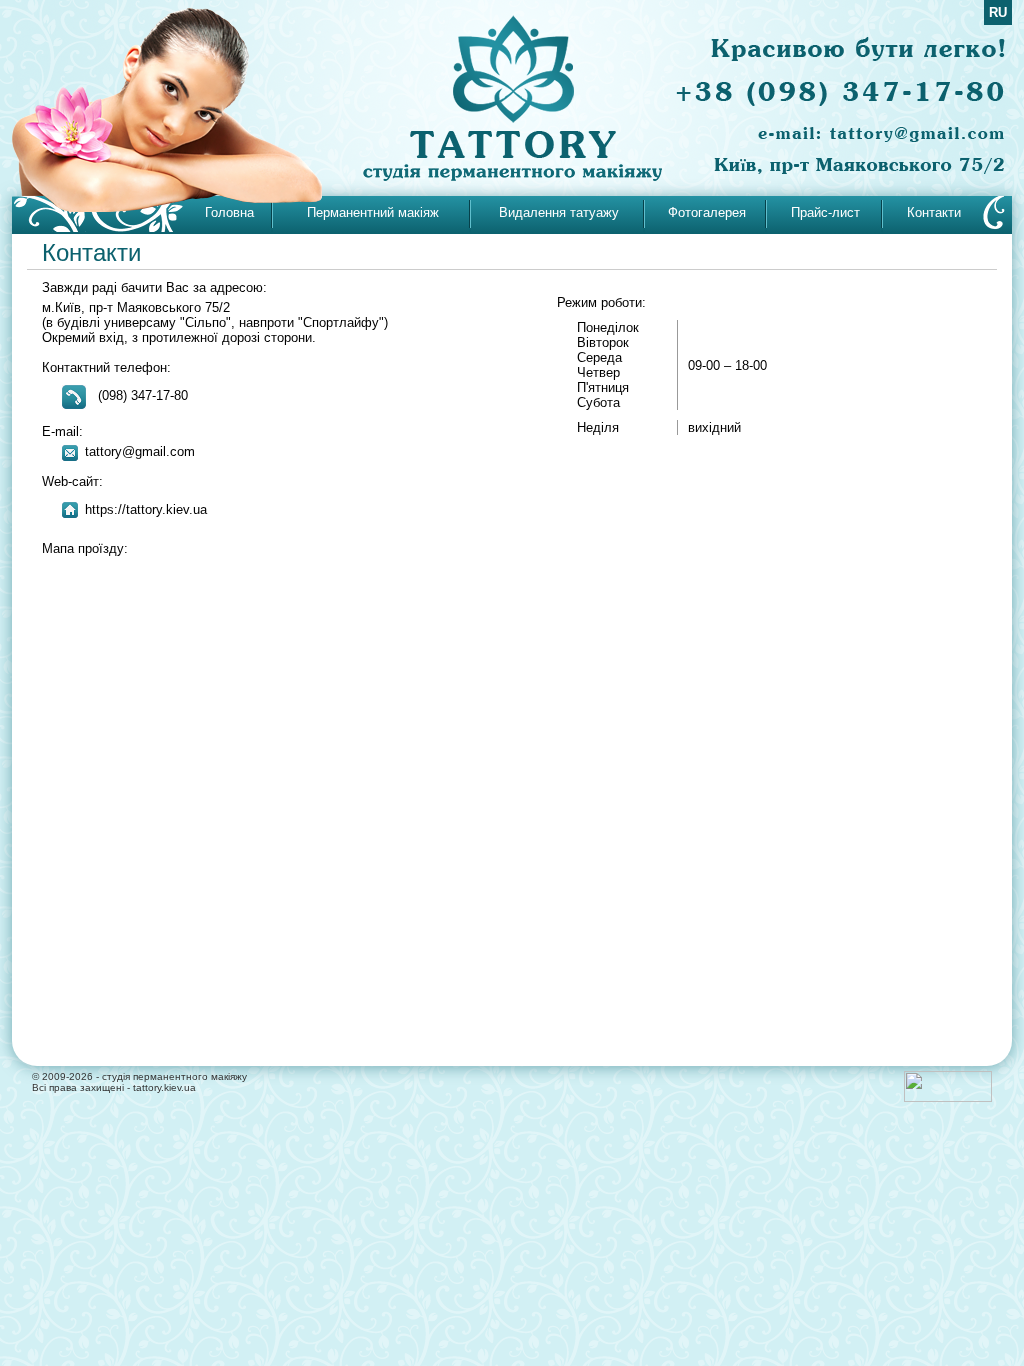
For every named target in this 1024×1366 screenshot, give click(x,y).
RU (998, 12)
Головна (229, 212)
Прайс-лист (825, 212)
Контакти (934, 212)
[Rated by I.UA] (948, 1098)
